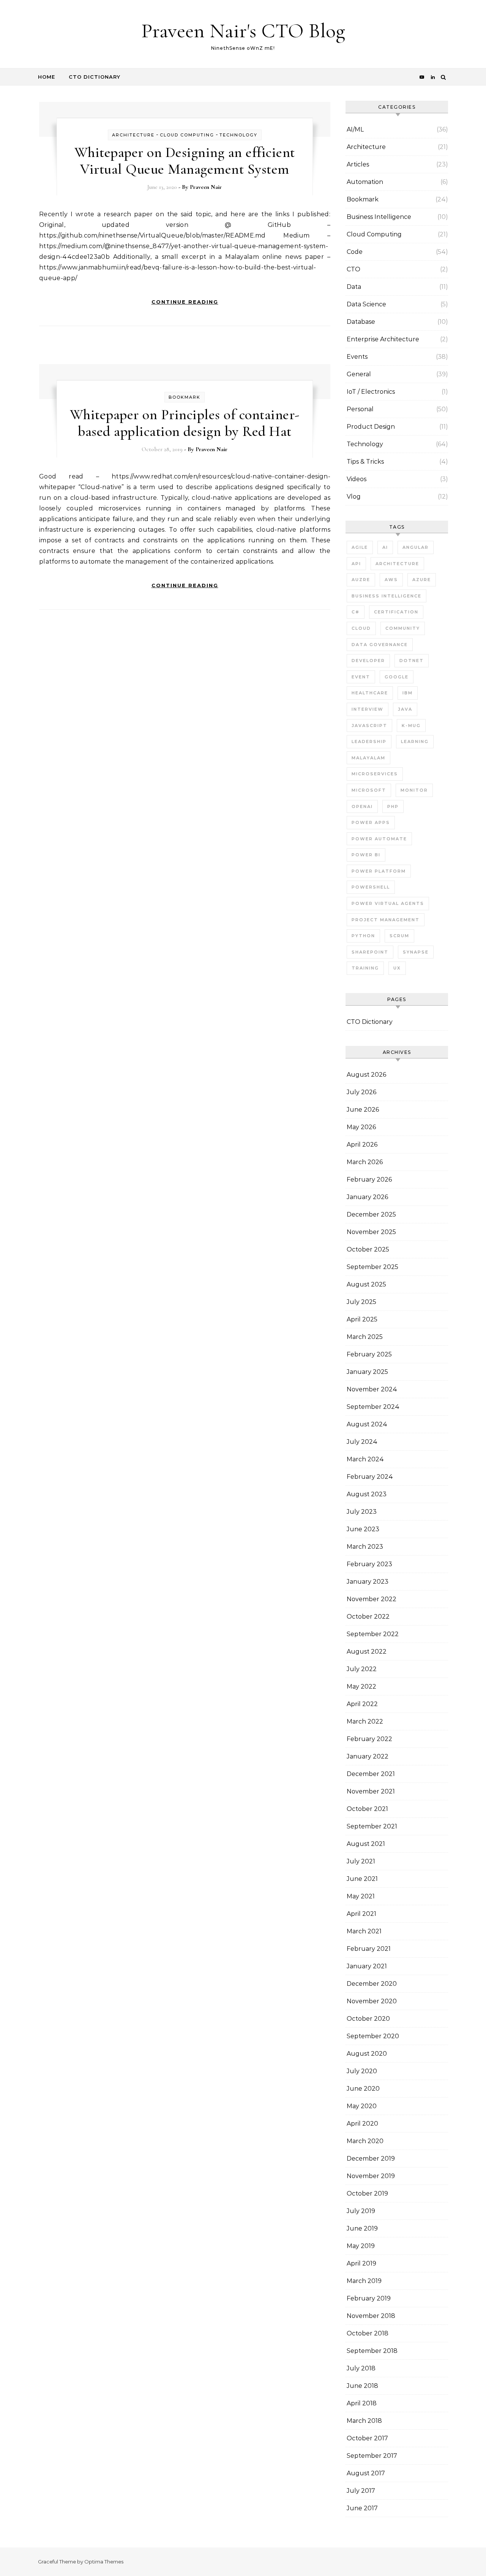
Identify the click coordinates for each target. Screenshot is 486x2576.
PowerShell (371, 887)
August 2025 (366, 1284)
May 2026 (361, 1127)
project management (386, 920)
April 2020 (362, 2124)
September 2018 (372, 2351)
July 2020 (362, 2071)
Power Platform (379, 871)
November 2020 (372, 2001)
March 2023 (365, 1547)
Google (397, 677)
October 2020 (368, 2019)
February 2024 (370, 1477)
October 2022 (368, 1617)
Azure (422, 580)
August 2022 (367, 1652)
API (356, 564)
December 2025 (371, 1214)
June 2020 (363, 2089)
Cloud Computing (187, 135)
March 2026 (365, 1162)
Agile (360, 547)
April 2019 (361, 2263)
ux (397, 968)
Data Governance (380, 645)
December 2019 (371, 2159)
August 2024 (367, 1424)
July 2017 (361, 2491)
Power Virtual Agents (388, 903)
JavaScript (369, 726)
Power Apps (371, 822)
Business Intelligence (379, 217)
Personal (360, 409)
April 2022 (362, 1704)
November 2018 (371, 2316)
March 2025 (365, 1337)
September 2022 (373, 1634)
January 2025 (367, 1372)
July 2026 (361, 1092)
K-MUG (411, 726)
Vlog (354, 497)
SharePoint (370, 952)
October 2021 (367, 1809)
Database (361, 322)
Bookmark (185, 397)
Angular (416, 547)
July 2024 (362, 1442)
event (361, 677)
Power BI (366, 855)
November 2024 (372, 1389)
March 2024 (365, 1459)
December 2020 (372, 1984)
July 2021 (361, 1861)
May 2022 (361, 1686)
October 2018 (368, 2333)
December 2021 (371, 1774)
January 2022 (368, 1756)
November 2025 (371, 1232)
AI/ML (355, 129)
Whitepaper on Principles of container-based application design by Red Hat (185, 423)
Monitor (414, 790)
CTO (353, 269)
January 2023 (368, 1582)
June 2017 (362, 2508)
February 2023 (369, 1564)
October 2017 (367, 2438)
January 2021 (367, 1966)
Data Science (366, 304)
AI (385, 547)
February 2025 (369, 1354)
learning (415, 741)
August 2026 (366, 1075)
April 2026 (362, 1145)
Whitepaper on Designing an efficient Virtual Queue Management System (185, 161)
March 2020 (365, 2141)
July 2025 (361, 1302)
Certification (396, 612)
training (365, 968)
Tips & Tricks (365, 462)
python (363, 936)
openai (362, 806)
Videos (357, 479)
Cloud (361, 628)
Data (354, 287)
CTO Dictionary (95, 77)
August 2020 (367, 2054)
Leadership (369, 741)
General (359, 374)
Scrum (399, 936)
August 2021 (366, 1844)
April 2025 (362, 1319)
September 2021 (372, 1826)
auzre (361, 580)
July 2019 (361, 2211)
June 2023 (363, 1529)
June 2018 (362, 2386)
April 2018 (362, 2403)
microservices (375, 774)
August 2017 (366, 2473)
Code (355, 252)
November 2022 (372, 1599)
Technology (238, 135)
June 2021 (362, 1879)
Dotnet (412, 661)
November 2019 (371, 2176)
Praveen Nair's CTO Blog (243, 31)
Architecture (133, 135)
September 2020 (373, 2036)
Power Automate (379, 839)
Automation (365, 182)
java (405, 709)
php (393, 806)
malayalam (368, 758)
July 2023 (362, 1512)
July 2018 (361, 2368)
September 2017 (372, 2456)
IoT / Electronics (371, 392)
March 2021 (364, 1931)
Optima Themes (104, 2562)
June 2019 (362, 2228)
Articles (358, 164)
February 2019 (369, 2298)
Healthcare (370, 693)
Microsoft (369, 790)
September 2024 (373, 1407)
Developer (368, 661)
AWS (391, 580)
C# (356, 612)
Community (403, 628)
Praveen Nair (206, 187)
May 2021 (361, 1896)
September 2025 (372, 1267)
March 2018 (364, 2421)
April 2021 (361, 1914)
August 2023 (367, 1494)
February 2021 (369, 1949)
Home (47, 77)
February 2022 (369, 1739)
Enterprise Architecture (383, 339)
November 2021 (371, 1791)
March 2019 (364, 2281)
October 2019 (367, 2193)
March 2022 (365, 1721)
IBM (408, 693)
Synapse (416, 952)
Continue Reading (185, 302)
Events (357, 357)
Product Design (371, 427)
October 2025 (368, 1249)
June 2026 (363, 1110)
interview (368, 709)
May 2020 (362, 2106)
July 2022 (362, 1669)
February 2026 (369, 1179)
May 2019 (361, 2246)
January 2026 (367, 1197)
